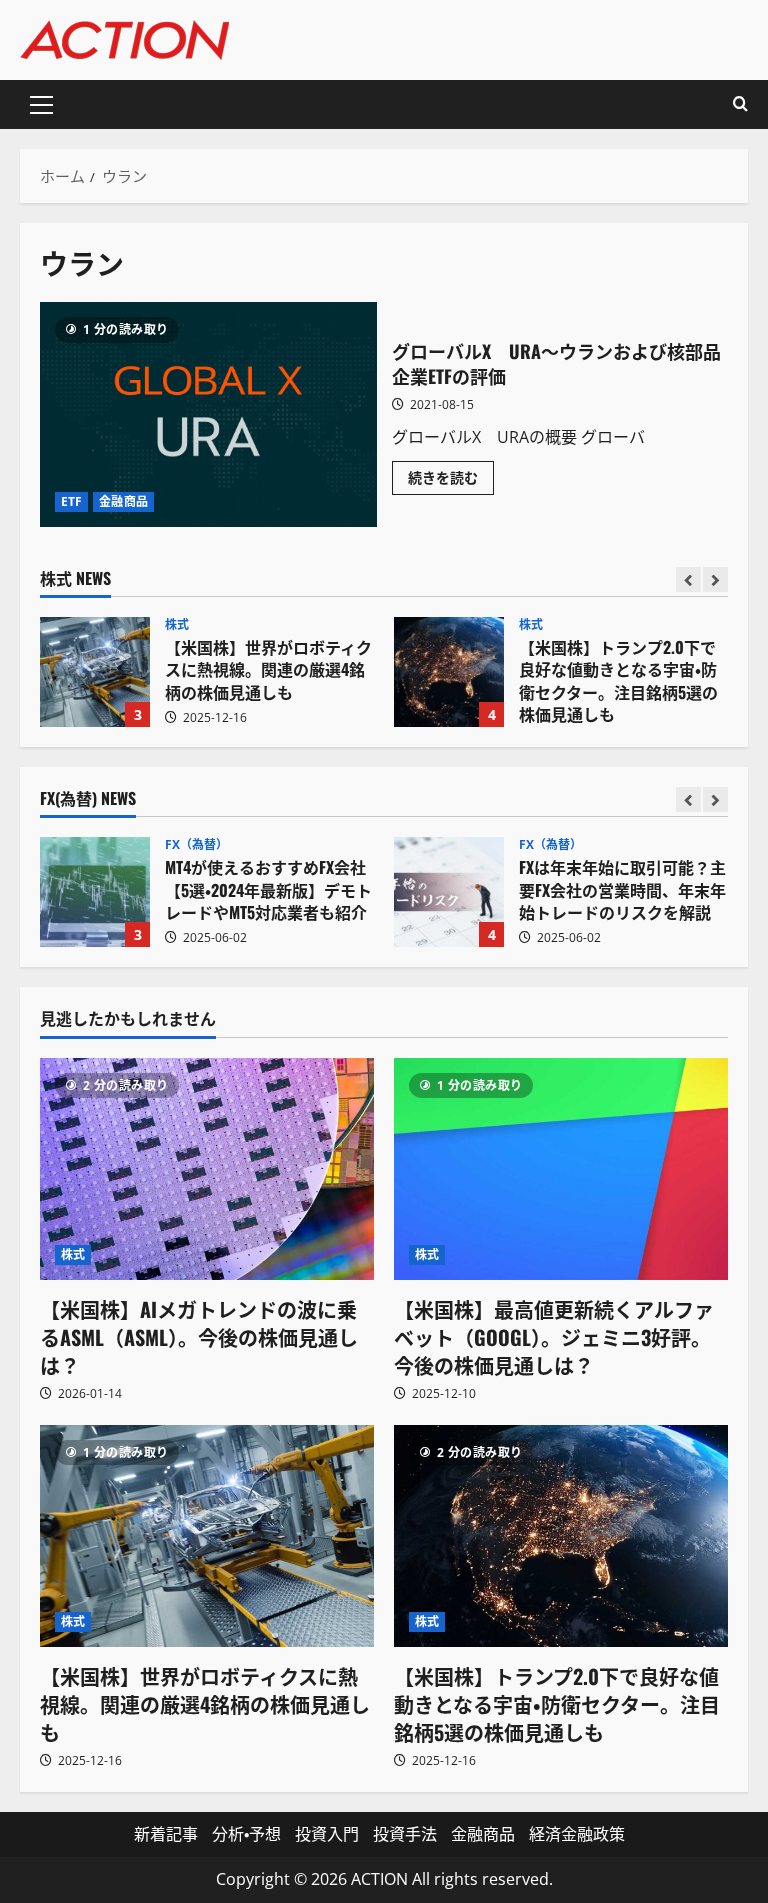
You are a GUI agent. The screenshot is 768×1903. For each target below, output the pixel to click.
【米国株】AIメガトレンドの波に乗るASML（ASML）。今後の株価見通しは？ (199, 1337)
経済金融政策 (577, 1834)
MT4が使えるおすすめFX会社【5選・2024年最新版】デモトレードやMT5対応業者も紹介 (95, 892)
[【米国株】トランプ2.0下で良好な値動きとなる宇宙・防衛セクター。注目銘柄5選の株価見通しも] (561, 1536)
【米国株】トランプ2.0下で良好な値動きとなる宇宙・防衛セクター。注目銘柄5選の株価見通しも (449, 672)
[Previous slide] (688, 579)
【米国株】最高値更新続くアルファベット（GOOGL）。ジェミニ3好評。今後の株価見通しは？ (554, 1337)
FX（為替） (197, 845)
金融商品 (123, 501)
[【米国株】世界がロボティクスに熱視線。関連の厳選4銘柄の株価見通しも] (207, 1536)
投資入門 (327, 1834)
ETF (71, 501)
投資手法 (405, 1834)
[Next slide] (715, 579)
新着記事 (166, 1834)
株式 (177, 625)
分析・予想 (246, 1834)
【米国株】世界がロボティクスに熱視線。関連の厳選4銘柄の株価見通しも (95, 672)
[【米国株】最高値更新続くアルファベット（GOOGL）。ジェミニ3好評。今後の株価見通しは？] (561, 1169)
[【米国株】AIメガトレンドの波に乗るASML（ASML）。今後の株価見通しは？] (207, 1169)
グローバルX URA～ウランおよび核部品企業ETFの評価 (208, 414)
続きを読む (451, 481)
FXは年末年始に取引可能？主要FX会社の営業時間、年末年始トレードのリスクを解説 (449, 892)
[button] (41, 105)
